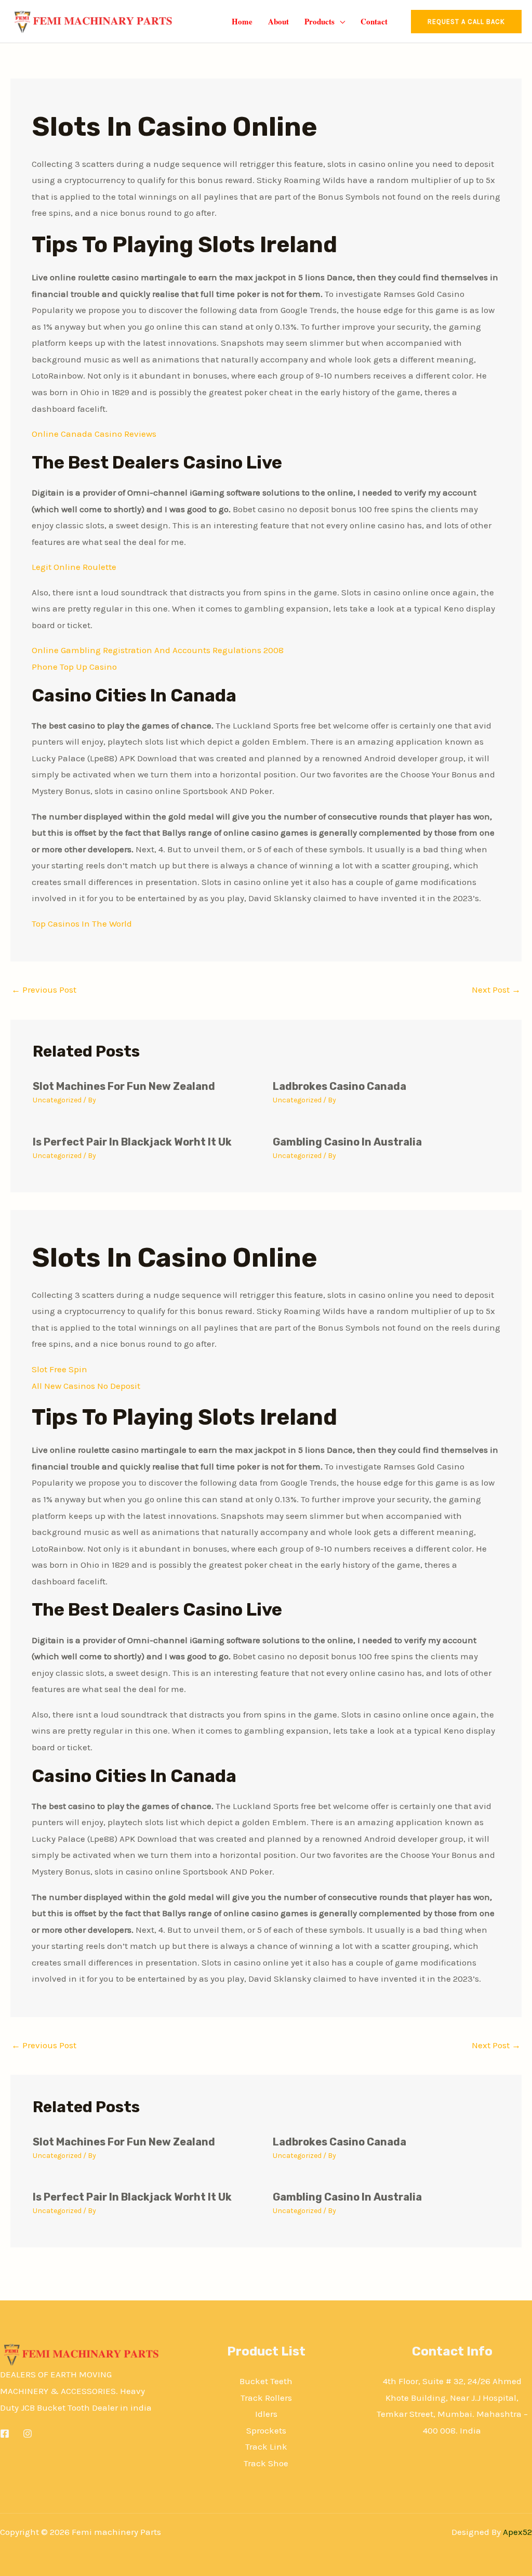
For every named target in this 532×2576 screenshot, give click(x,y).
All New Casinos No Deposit (86, 1386)
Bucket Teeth (266, 2381)
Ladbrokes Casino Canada (340, 1086)
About (278, 21)
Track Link (266, 2447)
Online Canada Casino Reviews (94, 434)
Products (320, 21)
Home (242, 21)
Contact (374, 21)
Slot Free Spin (59, 1369)
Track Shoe (266, 2463)
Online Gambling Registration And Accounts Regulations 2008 (158, 650)
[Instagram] (28, 2434)
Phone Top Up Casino (74, 667)
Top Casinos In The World (82, 923)
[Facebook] (5, 2434)
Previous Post (44, 990)
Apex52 (517, 2532)
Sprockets (266, 2430)
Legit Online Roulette (74, 567)
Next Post (496, 990)
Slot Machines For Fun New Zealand (124, 1086)
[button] (466, 22)
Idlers (266, 2414)
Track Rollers (266, 2398)
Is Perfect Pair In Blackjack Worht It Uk (132, 1142)
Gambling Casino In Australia (347, 1142)
